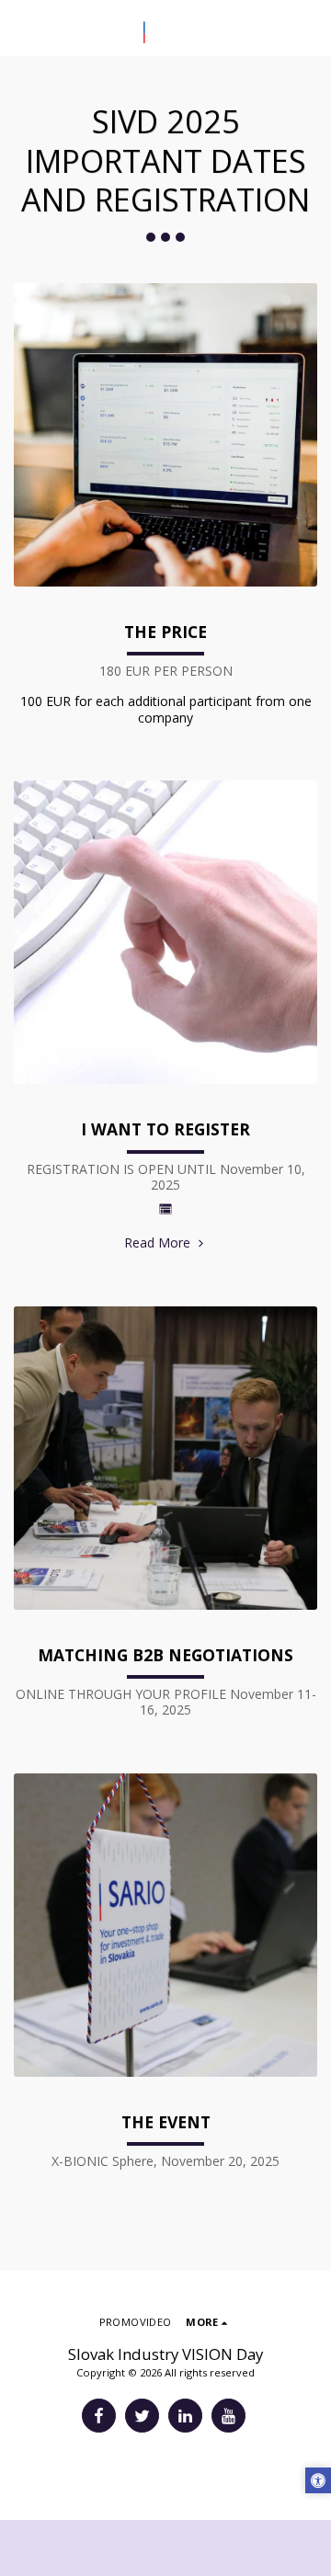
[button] (20, 27)
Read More (159, 1242)
